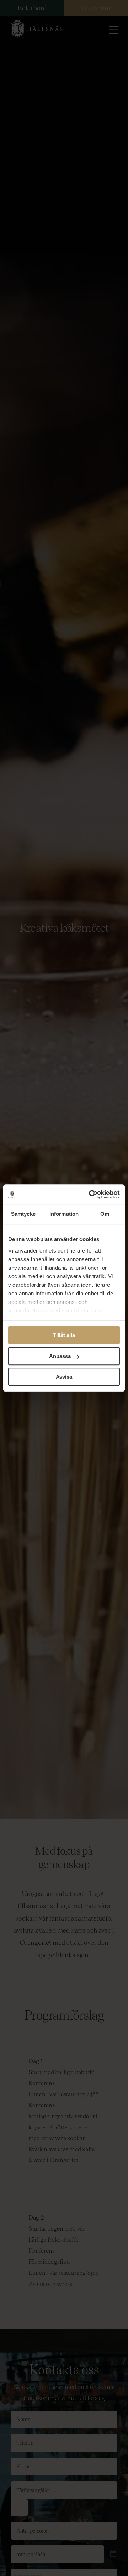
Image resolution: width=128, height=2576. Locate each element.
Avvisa (64, 1377)
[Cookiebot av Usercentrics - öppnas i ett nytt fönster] (90, 1194)
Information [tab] (64, 1214)
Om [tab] (105, 1214)
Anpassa (60, 1356)
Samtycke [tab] (23, 1214)
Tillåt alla (64, 1335)
